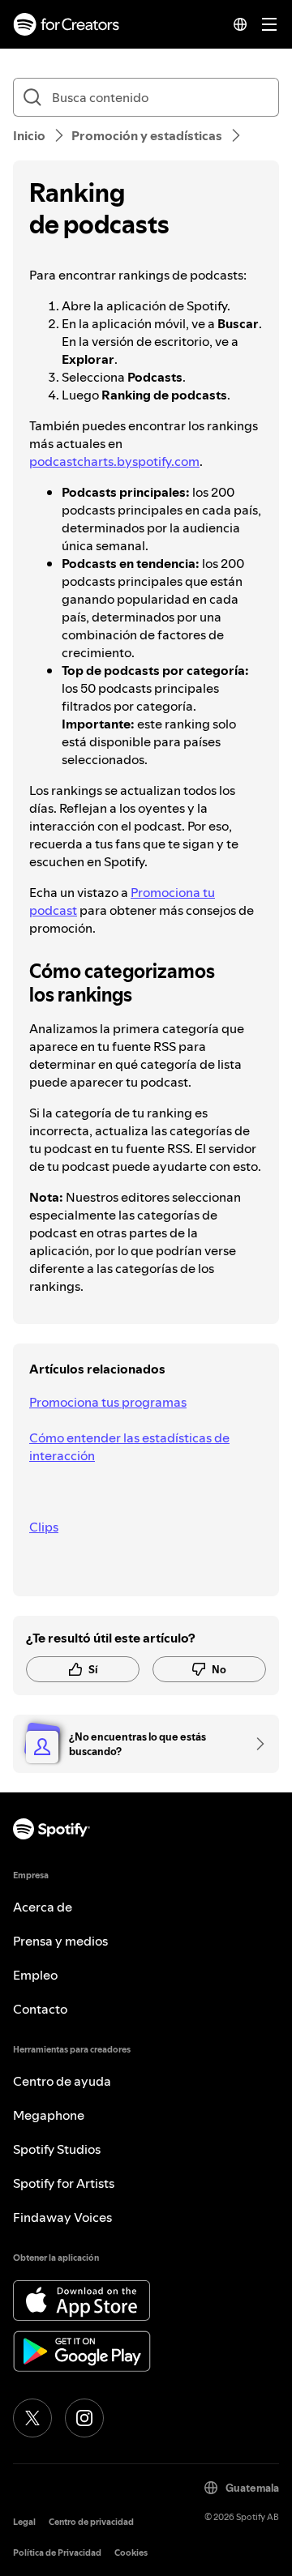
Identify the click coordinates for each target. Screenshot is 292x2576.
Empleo (35, 1975)
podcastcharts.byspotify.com (114, 461)
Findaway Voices (62, 2217)
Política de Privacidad (57, 2553)
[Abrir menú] (269, 24)
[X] (32, 2418)
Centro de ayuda (62, 2081)
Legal (24, 2522)
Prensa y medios (60, 1941)
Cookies (131, 2553)
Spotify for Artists (64, 2183)
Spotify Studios (57, 2149)
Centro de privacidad (91, 2522)
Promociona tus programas (108, 1402)
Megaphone (49, 2115)
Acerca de (43, 1907)
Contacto (40, 2009)
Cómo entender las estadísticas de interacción (129, 1446)
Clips (44, 1527)
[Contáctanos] (255, 1744)
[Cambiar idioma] (240, 24)
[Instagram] (84, 2418)
